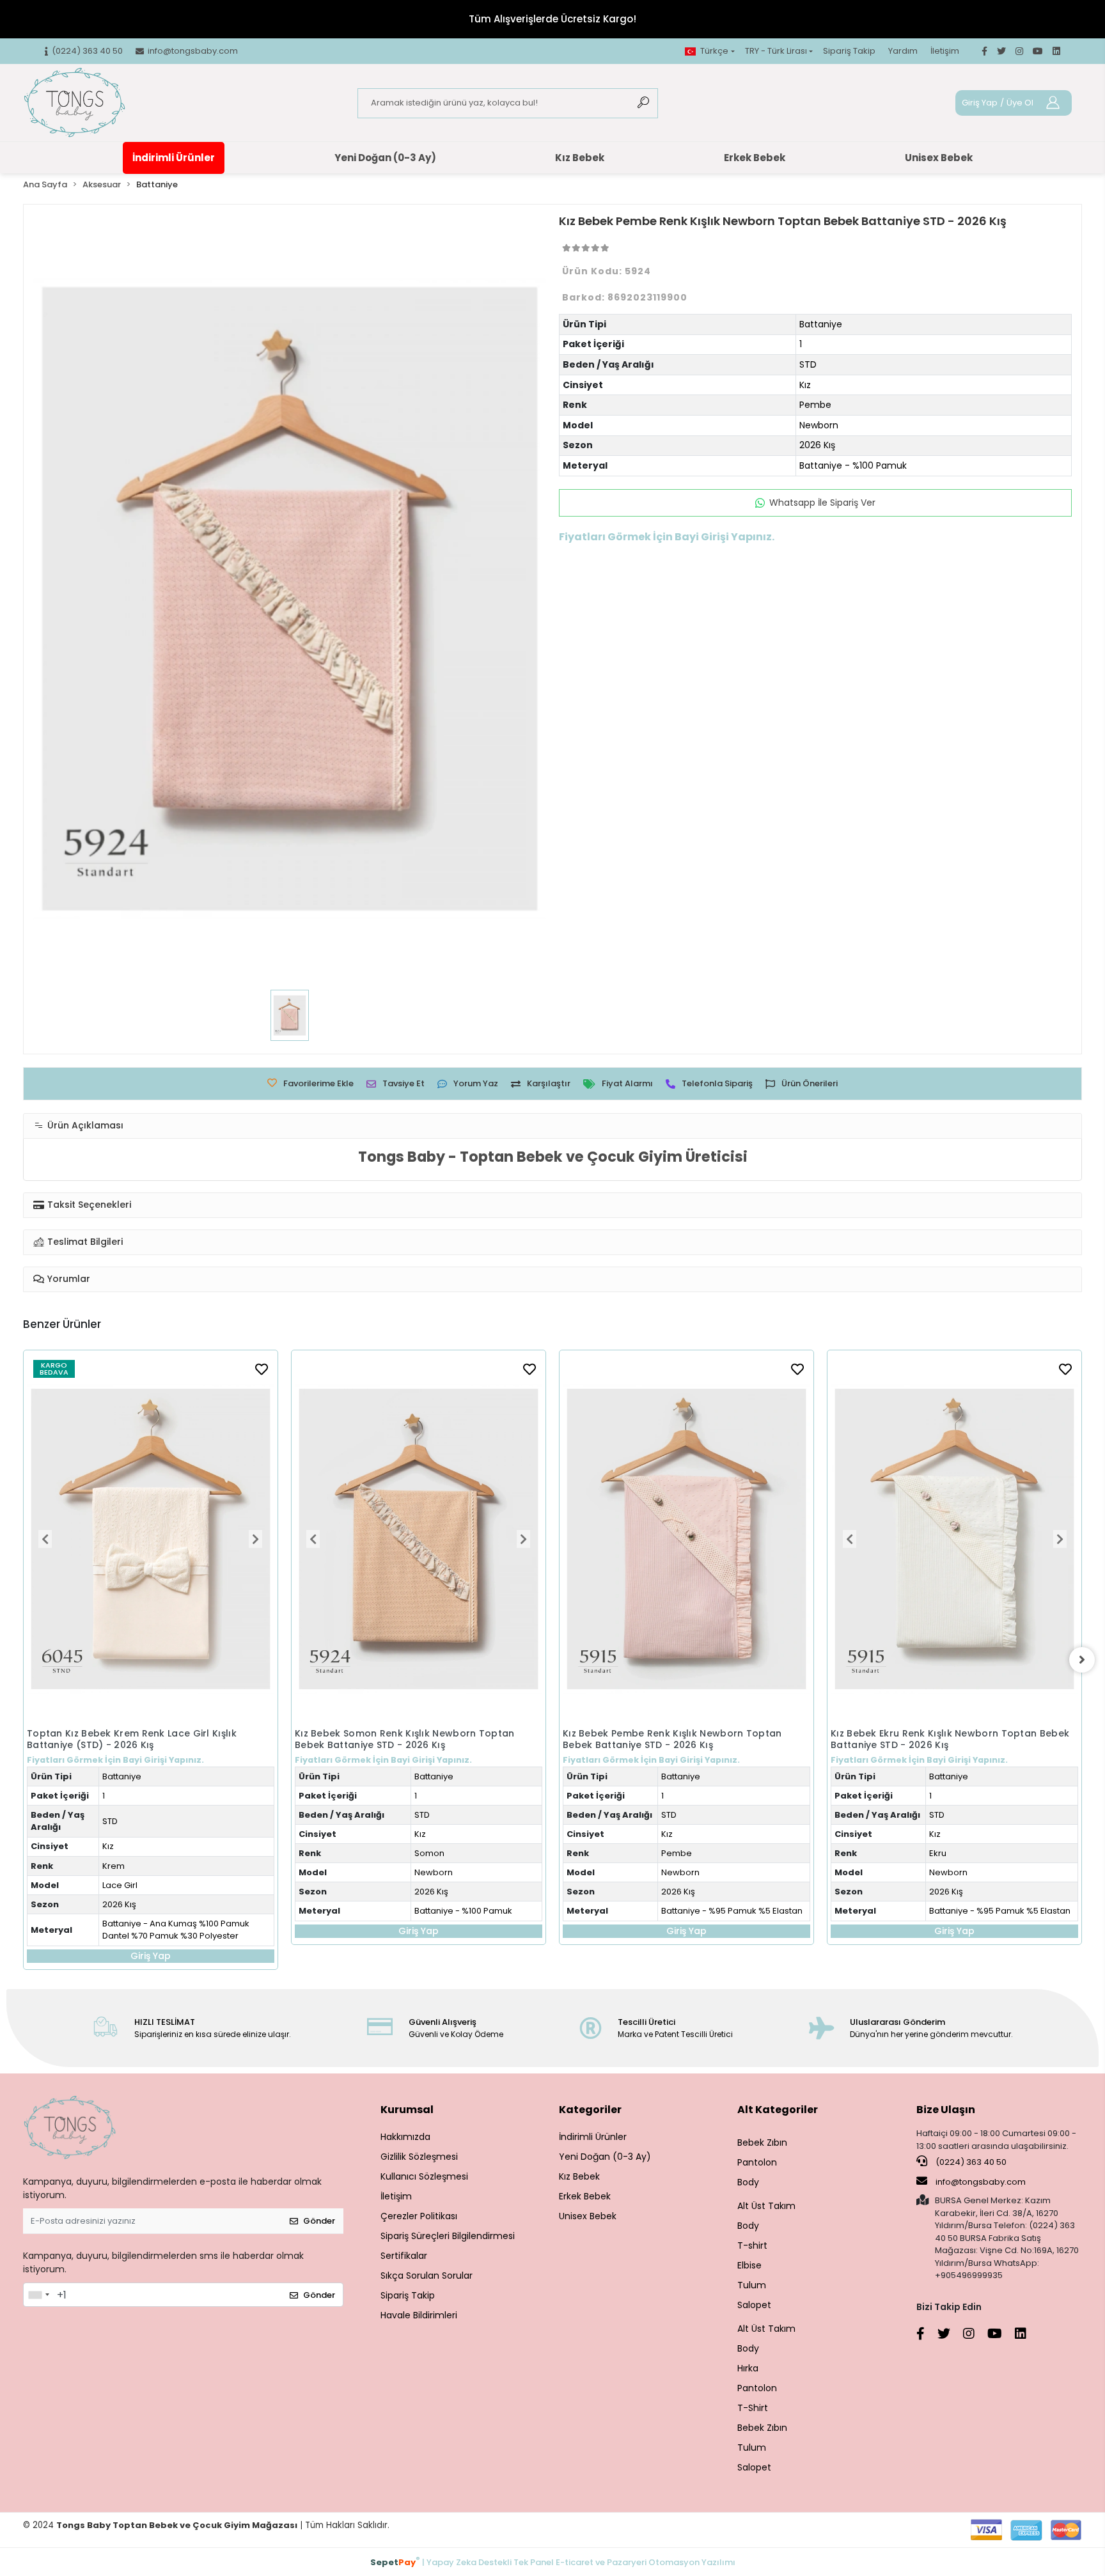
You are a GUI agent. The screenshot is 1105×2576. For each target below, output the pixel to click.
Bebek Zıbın (762, 2143)
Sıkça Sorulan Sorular (427, 2275)
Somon (161, 1853)
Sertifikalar (404, 2256)
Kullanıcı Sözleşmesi (424, 2176)
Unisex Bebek (939, 158)
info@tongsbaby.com (981, 2182)
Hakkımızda (405, 2137)
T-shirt (752, 2245)
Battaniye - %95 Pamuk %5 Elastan (464, 1911)
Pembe (815, 405)
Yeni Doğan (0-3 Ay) (385, 158)
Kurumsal (407, 2110)
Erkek (940, 1710)
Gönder (319, 2221)
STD (808, 364)
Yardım (903, 51)
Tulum (752, 2285)
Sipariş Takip (849, 51)
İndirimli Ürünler (174, 158)
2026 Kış (817, 445)
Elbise (749, 2265)
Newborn (819, 425)
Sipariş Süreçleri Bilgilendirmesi (448, 2236)
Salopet (754, 2305)
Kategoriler (590, 2110)
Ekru (670, 1853)
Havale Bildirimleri (419, 2315)
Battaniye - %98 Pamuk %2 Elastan (1000, 1787)
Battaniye (821, 324)
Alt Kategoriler (778, 2110)
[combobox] (38, 2295)
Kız (805, 385)
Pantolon (757, 2162)
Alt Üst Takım (766, 2206)
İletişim (945, 51)
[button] (45, 1539)
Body (748, 2182)
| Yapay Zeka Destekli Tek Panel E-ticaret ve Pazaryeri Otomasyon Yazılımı (553, 2562)
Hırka (748, 2368)
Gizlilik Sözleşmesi (419, 2157)
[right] (1082, 1660)
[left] (23, 1660)
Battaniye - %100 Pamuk (853, 465)
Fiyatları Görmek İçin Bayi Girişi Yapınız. (115, 1760)
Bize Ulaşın (946, 2110)
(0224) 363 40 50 (970, 2162)
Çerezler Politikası (419, 2216)
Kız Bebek (580, 158)
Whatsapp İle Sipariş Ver (822, 503)
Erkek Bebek (755, 158)
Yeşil (938, 1729)
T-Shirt (753, 2408)
